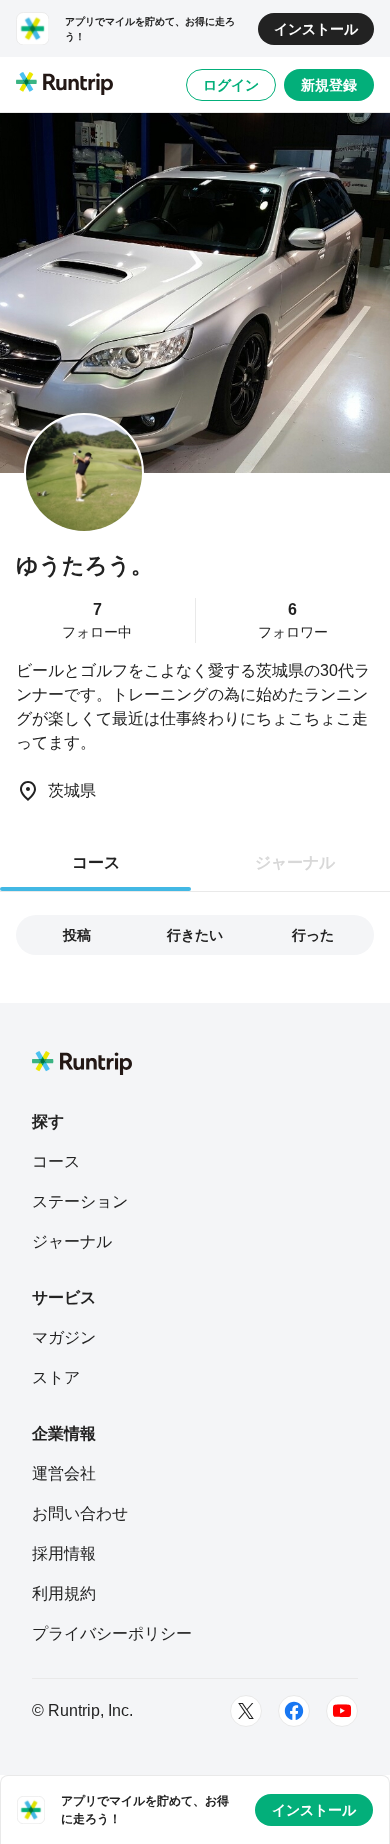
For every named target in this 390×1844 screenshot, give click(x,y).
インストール (316, 29)
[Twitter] (246, 1711)
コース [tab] (96, 862)
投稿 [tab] (77, 935)
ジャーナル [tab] (295, 862)
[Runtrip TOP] (64, 85)
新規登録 (329, 85)
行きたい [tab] (195, 935)
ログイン (231, 85)
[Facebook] (294, 1711)
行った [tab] (313, 935)
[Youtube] (342, 1711)
